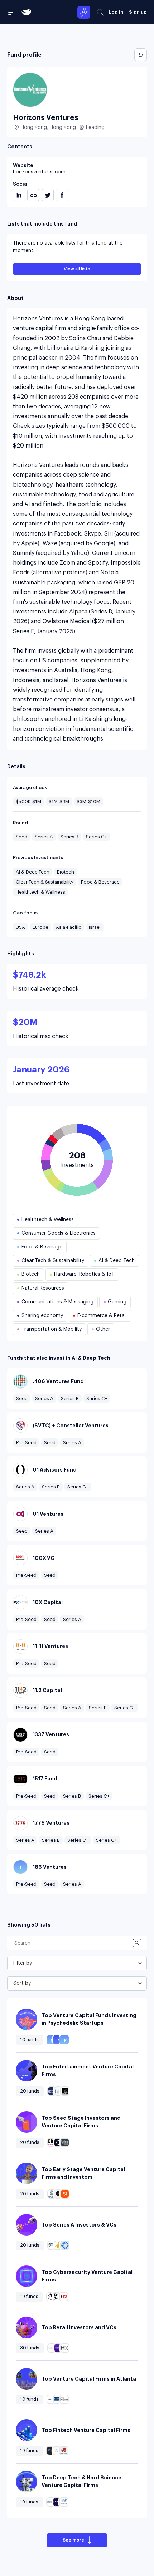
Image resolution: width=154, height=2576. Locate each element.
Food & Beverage (100, 882)
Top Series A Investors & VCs (79, 2225)
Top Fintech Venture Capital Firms (86, 2430)
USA (20, 927)
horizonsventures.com (39, 172)
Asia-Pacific (69, 927)
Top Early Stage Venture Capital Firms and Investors (83, 2173)
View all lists (77, 269)
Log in (116, 12)
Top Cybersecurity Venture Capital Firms (87, 2276)
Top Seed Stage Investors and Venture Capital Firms (81, 2122)
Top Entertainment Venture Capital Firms (88, 2070)
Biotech (66, 872)
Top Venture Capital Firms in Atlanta (89, 2379)
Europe (40, 927)
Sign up (138, 12)
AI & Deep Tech (33, 872)
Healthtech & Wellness (40, 892)
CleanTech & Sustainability (45, 882)
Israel (95, 927)
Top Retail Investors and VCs (79, 2327)
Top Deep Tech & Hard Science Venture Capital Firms (81, 2481)
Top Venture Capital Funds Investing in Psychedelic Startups (89, 2019)
